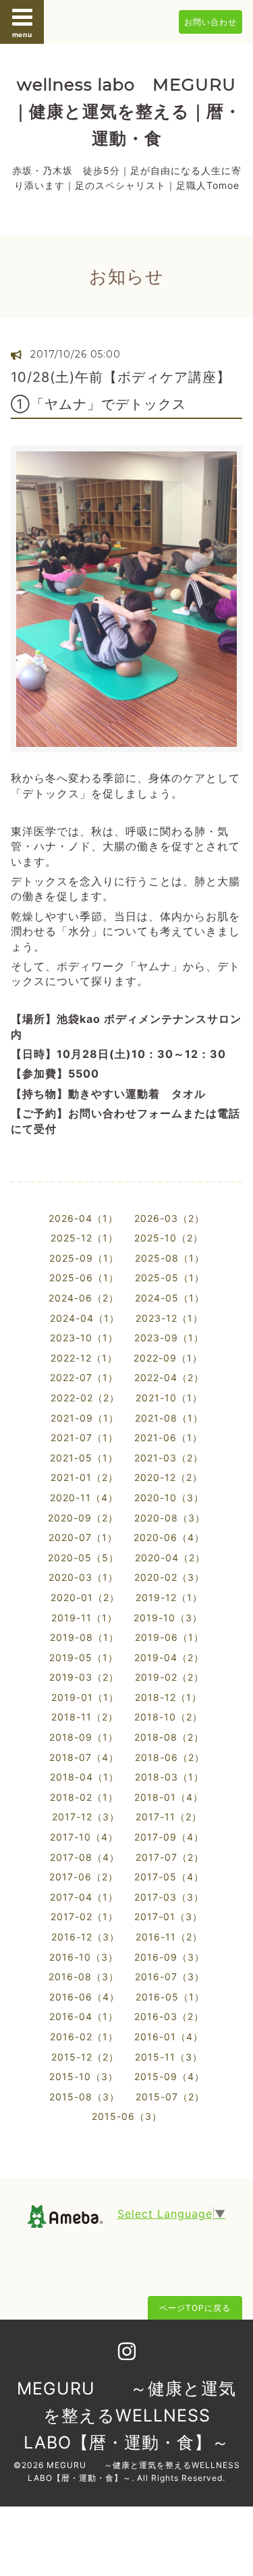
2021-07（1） (84, 1437)
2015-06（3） (127, 2116)
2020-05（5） (83, 1558)
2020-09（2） (83, 1518)
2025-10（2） (169, 1238)
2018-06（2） (170, 1757)
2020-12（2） (168, 1477)
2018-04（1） (84, 1777)
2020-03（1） (83, 1577)
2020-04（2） (170, 1558)
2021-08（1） (169, 1418)
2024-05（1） (170, 1298)
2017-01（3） (168, 1916)
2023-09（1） (169, 1338)
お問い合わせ (210, 22)
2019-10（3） (168, 1618)
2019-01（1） (85, 1697)
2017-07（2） (170, 1857)
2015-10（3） (84, 2076)
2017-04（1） (84, 1897)
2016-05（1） (170, 1997)
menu (22, 34)
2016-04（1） (84, 2016)
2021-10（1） (169, 1398)
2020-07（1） (83, 1537)
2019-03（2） (84, 1677)
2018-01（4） (169, 1797)
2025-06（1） (84, 1278)
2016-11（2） (169, 1937)
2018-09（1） (84, 1737)
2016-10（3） (84, 1957)
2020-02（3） (169, 1577)
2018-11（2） (85, 1717)
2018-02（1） (84, 1797)
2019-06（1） (169, 1637)
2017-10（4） (84, 1837)
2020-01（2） (85, 1597)
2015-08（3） (84, 2097)
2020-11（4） (84, 1497)
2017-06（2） (84, 1877)
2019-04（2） (169, 1657)
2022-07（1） (84, 1377)
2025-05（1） (170, 1278)
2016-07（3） (170, 1977)
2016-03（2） (169, 2016)
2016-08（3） (84, 1977)
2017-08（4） (85, 1857)
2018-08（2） (169, 1737)
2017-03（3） (169, 1897)
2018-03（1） (169, 1777)
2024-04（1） (85, 1318)
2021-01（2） (84, 1477)
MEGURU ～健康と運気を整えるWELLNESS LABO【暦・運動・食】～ (126, 2415)
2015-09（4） (169, 2076)
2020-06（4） (169, 1537)
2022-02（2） (85, 1398)
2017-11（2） (169, 1817)
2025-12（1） (84, 1238)
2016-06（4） (84, 1997)
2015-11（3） (169, 2057)
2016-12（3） (85, 1937)
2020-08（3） (170, 1518)
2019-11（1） (84, 1618)
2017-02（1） (84, 1916)
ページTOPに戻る (195, 2308)
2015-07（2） (170, 2097)
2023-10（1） (84, 1338)
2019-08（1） (84, 1637)
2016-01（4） (169, 2037)
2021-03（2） (169, 1458)
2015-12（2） (85, 2057)
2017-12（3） (86, 1817)
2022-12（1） (84, 1358)
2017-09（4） (169, 1837)
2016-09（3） (169, 1957)
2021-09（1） (85, 1418)
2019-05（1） (84, 1657)
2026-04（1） (83, 1218)
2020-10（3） (169, 1497)
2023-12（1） (169, 1318)
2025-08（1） (170, 1258)
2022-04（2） (169, 1377)
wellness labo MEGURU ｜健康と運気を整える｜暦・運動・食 (127, 111)
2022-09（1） (168, 1358)
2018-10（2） (168, 1717)
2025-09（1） (84, 1258)
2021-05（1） (84, 1458)
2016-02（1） (84, 2037)
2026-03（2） (169, 1218)
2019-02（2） (169, 1677)
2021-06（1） (168, 1437)
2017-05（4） (169, 1877)
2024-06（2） (84, 1298)
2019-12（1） (169, 1597)
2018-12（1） (168, 1697)
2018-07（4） (84, 1757)
